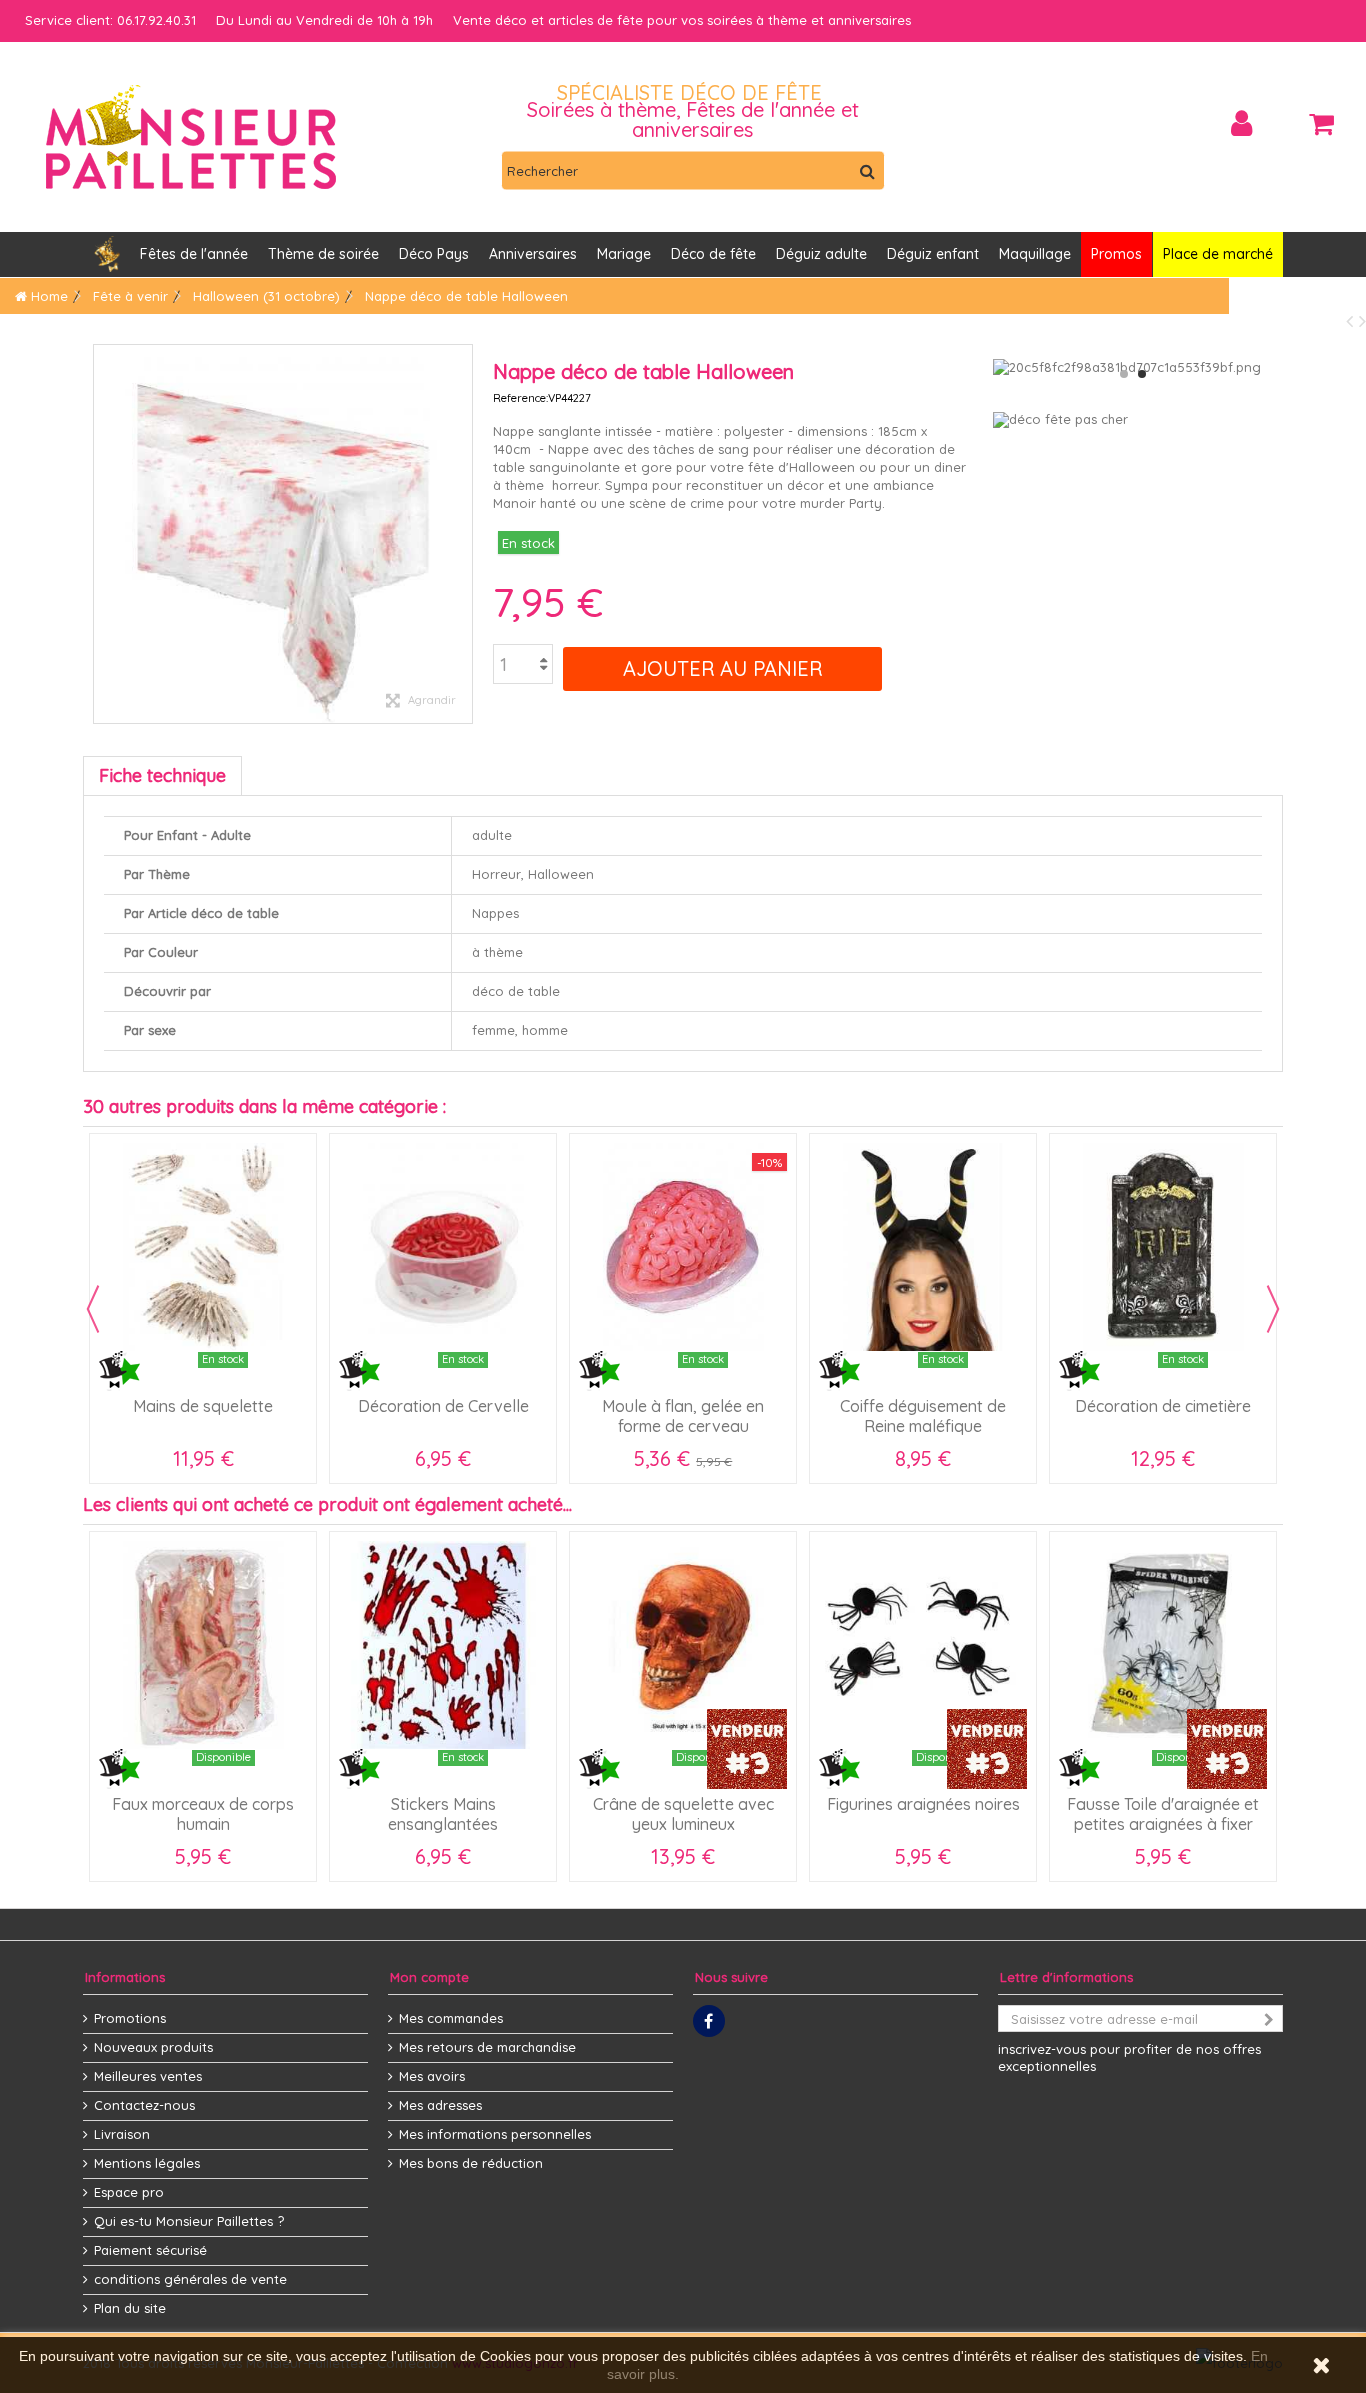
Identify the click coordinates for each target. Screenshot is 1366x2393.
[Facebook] (709, 2021)
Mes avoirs (432, 2076)
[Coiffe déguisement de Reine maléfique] (923, 1247)
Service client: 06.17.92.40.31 (110, 20)
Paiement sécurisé (150, 2250)
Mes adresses (440, 2105)
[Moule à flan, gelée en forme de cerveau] (683, 1247)
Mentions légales (147, 2163)
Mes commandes (451, 2018)
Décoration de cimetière (1163, 1406)
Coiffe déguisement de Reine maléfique (923, 1416)
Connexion (1241, 123)
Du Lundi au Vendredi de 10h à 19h (324, 20)
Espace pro (129, 2192)
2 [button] (1142, 374)
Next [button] (1273, 1309)
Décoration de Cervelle (443, 1406)
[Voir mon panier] (1321, 124)
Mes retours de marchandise (487, 2047)
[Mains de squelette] (203, 1247)
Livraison (122, 2134)
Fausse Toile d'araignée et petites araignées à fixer (1163, 1814)
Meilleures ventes (148, 2076)
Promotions (130, 2018)
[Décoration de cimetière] (1163, 1247)
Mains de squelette (203, 1406)
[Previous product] (1352, 320)
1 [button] (1124, 374)
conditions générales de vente (190, 2279)
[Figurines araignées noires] (923, 1645)
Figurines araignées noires (923, 1804)
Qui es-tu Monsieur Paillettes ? (189, 2221)
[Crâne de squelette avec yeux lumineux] (683, 1645)
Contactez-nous (144, 2105)
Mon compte (429, 1977)
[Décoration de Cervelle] (443, 1247)
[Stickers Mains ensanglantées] (443, 1645)
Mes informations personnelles (495, 2134)
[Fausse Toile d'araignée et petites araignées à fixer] (1163, 1645)
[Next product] (1362, 320)
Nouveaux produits (153, 2047)
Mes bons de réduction (471, 2163)
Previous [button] (93, 1309)
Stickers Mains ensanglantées (443, 1814)
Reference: (520, 398)
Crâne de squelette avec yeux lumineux (683, 1814)
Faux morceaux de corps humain (203, 1814)
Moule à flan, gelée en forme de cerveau (683, 1416)
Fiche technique (162, 775)
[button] (533, 254)
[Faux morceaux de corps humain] (203, 1645)
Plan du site (130, 2308)
